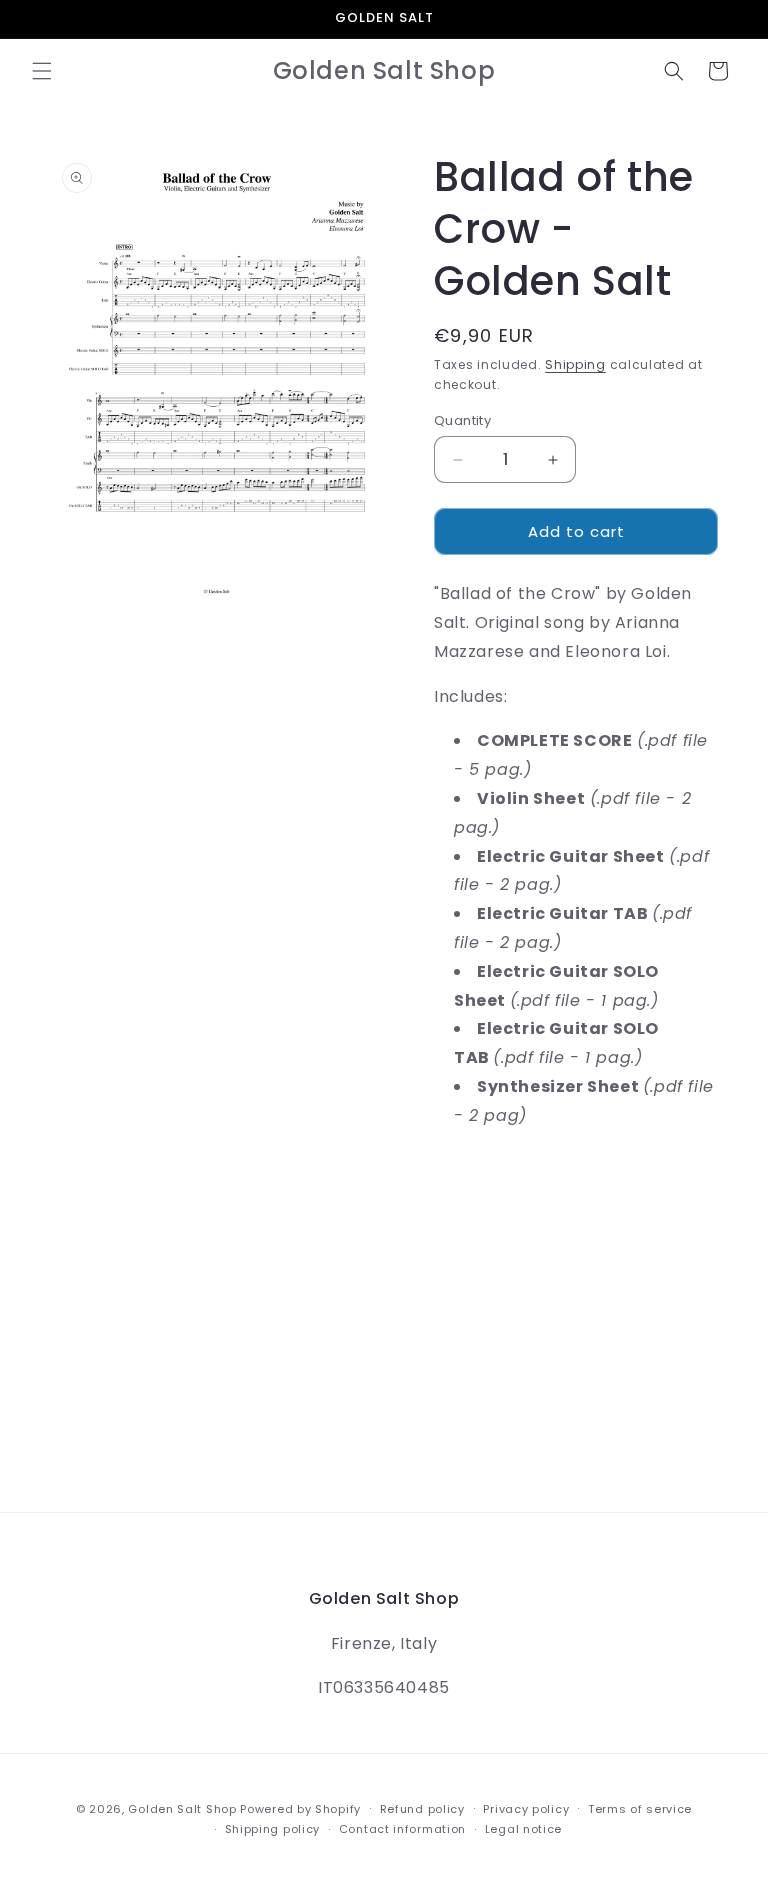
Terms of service (640, 1809)
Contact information (402, 1829)
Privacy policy (526, 1809)
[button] (42, 71)
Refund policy (422, 1809)
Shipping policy (273, 1829)
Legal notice (523, 1829)
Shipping (575, 364)
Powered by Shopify (300, 1809)
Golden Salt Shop (182, 1809)
